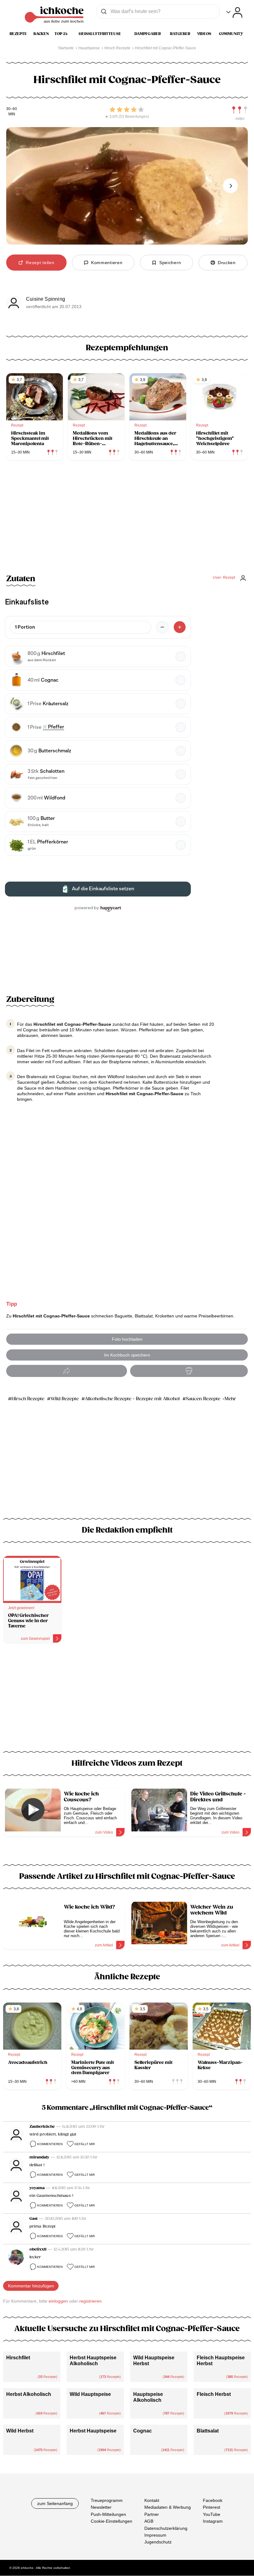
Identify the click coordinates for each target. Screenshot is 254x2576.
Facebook (213, 2500)
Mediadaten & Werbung (168, 2507)
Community (231, 34)
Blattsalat (208, 2431)
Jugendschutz (158, 2542)
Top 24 (61, 34)
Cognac (142, 2431)
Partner (152, 2514)
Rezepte (18, 34)
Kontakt (152, 2500)
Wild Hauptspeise (90, 2394)
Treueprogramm (107, 2500)
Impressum (155, 2535)
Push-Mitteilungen (108, 2514)
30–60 (12, 109)
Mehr (230, 1399)
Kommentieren (50, 2144)
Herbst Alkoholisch (29, 2394)
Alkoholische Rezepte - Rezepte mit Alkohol (132, 1399)
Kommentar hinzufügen (31, 2286)
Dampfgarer (148, 34)
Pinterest (212, 2507)
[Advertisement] (127, 1701)
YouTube (212, 2514)
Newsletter (101, 2507)
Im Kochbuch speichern (127, 1355)
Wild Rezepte (65, 1399)
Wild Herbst (20, 2431)
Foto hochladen (127, 1339)
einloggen (58, 2301)
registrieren (90, 2301)
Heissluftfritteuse (100, 34)
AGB (149, 2521)
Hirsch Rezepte (28, 1399)
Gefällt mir (85, 2144)
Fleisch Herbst (214, 2394)
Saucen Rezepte (203, 1399)
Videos (204, 34)
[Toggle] (234, 13)
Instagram (213, 2521)
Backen (41, 34)
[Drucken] (189, 1371)
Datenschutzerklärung (166, 2528)
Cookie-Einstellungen (112, 2521)
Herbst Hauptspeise (93, 2431)
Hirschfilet (18, 2358)
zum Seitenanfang (55, 2503)
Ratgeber (180, 34)
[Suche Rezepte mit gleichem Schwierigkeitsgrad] (240, 110)
